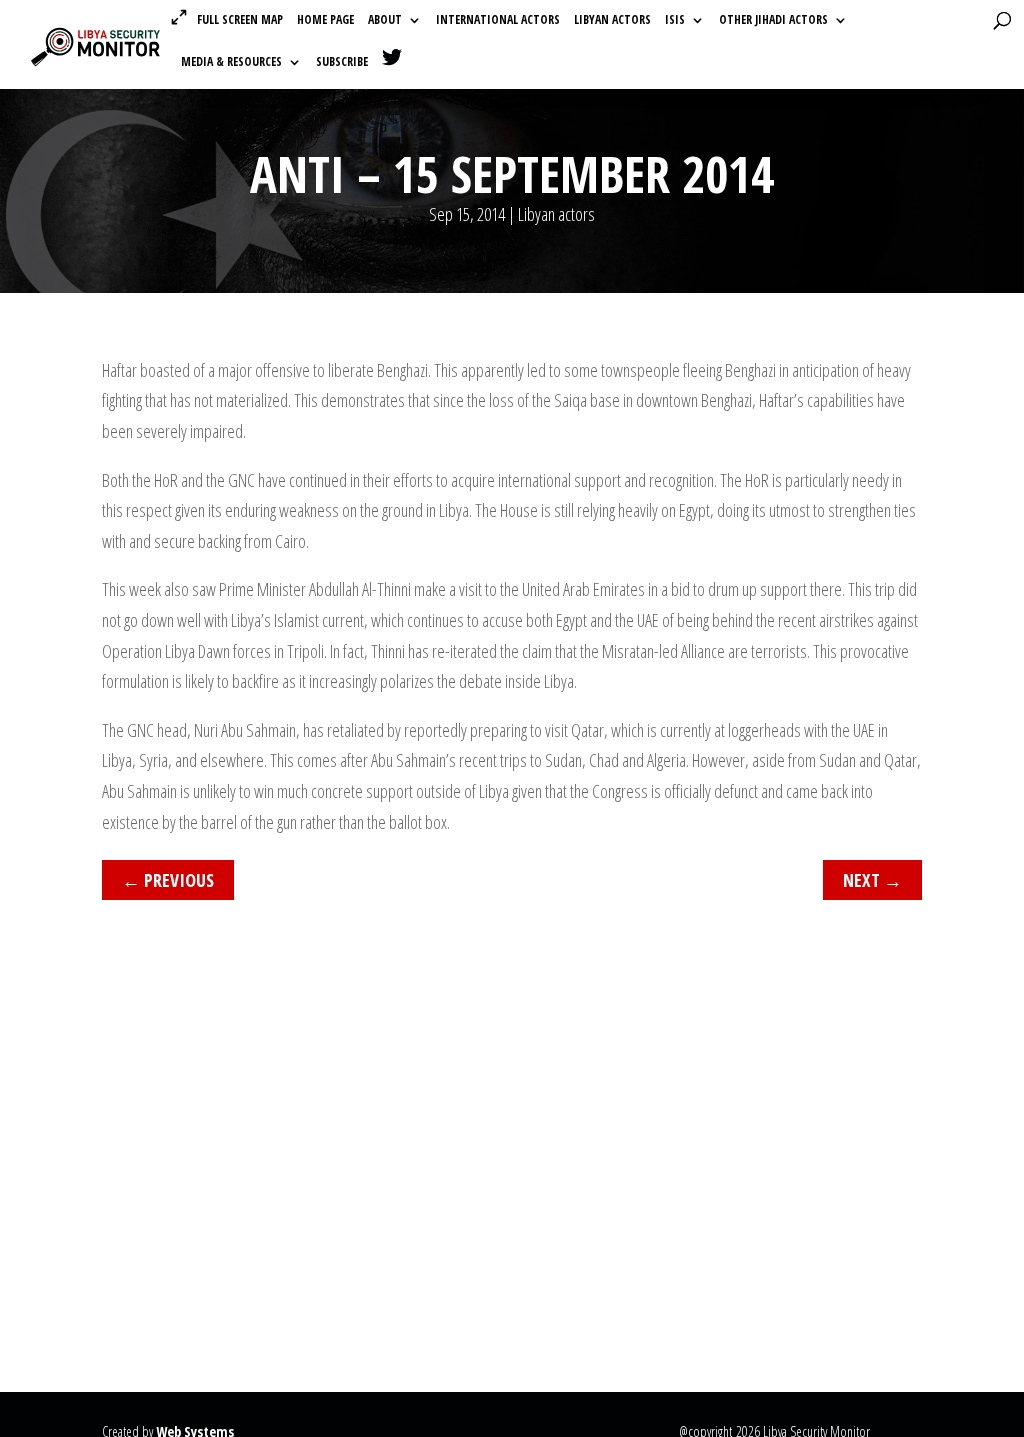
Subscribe (342, 62)
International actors (498, 20)
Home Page (325, 20)
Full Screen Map (240, 19)
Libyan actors (612, 20)
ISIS (675, 20)
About (385, 20)
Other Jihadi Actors (773, 20)
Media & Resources (231, 62)
